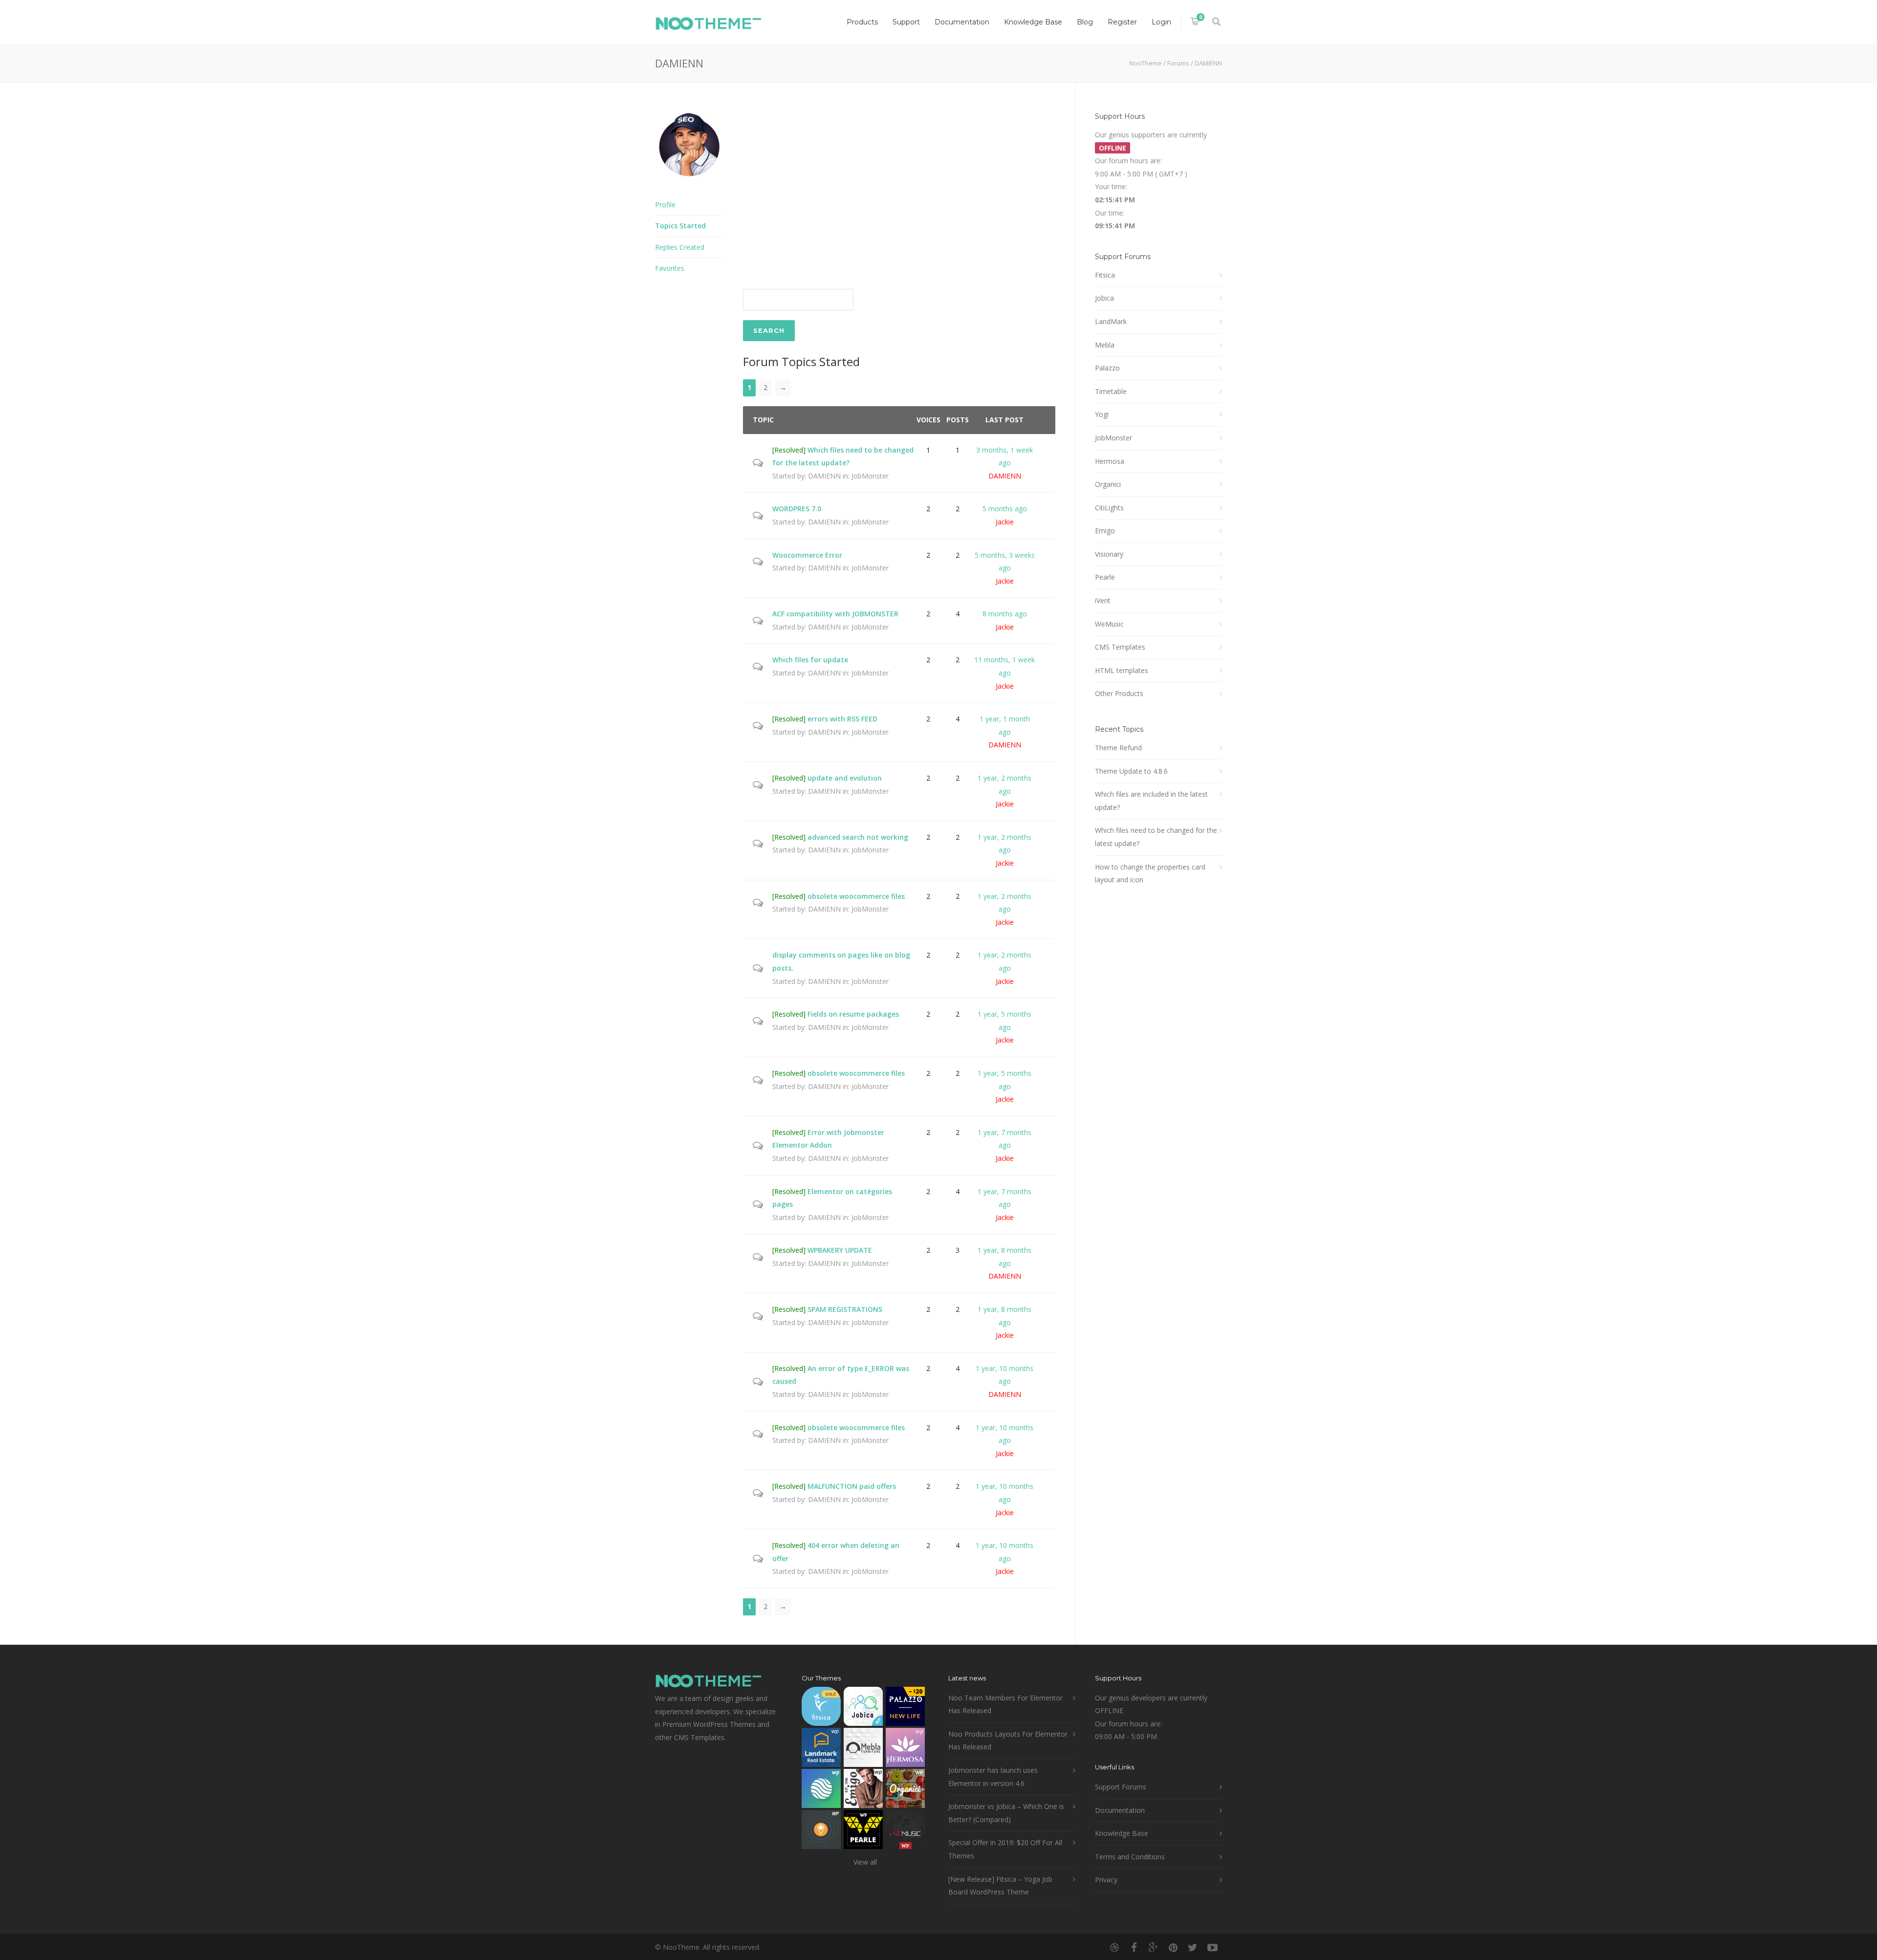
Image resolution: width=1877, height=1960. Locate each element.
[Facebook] (1134, 1947)
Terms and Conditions (1130, 1857)
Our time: (1110, 213)
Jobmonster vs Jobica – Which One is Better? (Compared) (1006, 1813)
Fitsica (1105, 275)
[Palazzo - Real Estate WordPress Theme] (905, 1709)
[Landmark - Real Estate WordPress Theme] (821, 1750)
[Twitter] (1193, 1947)
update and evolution (845, 778)
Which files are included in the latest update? (1151, 801)
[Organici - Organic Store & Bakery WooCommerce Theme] (905, 1791)
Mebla (1105, 345)
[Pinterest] (1173, 1947)
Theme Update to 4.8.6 (1131, 771)
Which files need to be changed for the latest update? (1156, 837)
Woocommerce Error (807, 555)
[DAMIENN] (689, 187)
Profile (665, 205)
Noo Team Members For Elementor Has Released (1005, 1704)
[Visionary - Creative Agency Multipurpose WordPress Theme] (821, 1791)
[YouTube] (1212, 1947)
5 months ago (1005, 509)
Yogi (1102, 414)
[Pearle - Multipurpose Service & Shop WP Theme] (863, 1832)
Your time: (1111, 186)
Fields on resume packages (853, 1014)
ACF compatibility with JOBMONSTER (835, 614)
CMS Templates (1120, 647)
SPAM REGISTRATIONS (845, 1309)
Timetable (1111, 391)
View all (865, 1862)
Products (862, 22)
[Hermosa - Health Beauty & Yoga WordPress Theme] (905, 1750)
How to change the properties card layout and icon (1150, 873)
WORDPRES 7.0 (797, 509)
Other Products (1119, 693)
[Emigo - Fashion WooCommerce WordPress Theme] (863, 1791)
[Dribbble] (1114, 1947)
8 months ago (1005, 614)
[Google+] (1154, 1947)
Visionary (1109, 554)
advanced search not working (858, 837)
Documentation (962, 22)
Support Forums (1121, 1787)
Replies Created (680, 247)
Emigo (1105, 531)
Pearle (1105, 577)
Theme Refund (1118, 748)
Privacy (1106, 1880)
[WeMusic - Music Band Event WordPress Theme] (905, 1832)
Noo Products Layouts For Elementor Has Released (1008, 1741)
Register (1122, 22)
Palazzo (1107, 368)
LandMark (1111, 321)
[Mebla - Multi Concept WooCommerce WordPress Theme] (863, 1750)
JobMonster (870, 476)
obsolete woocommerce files (856, 896)
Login (1161, 22)
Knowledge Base (1033, 22)
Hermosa (1110, 461)
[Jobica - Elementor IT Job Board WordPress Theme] (863, 1709)
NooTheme (1146, 63)
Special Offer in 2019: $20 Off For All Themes (1005, 1849)
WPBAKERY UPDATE (840, 1250)
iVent (1103, 600)
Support (906, 22)
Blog (1085, 22)
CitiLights (1109, 508)
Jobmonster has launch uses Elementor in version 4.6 (993, 1777)
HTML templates (1122, 670)
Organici (1108, 484)
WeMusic (1109, 624)
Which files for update (810, 660)
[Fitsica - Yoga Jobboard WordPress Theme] (821, 1709)
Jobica (1104, 298)
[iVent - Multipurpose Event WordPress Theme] (821, 1832)
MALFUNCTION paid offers (852, 1486)
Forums (1178, 63)
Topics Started (680, 226)
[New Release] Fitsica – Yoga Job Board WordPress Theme (1000, 1886)
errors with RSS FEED (842, 719)
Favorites (670, 268)
